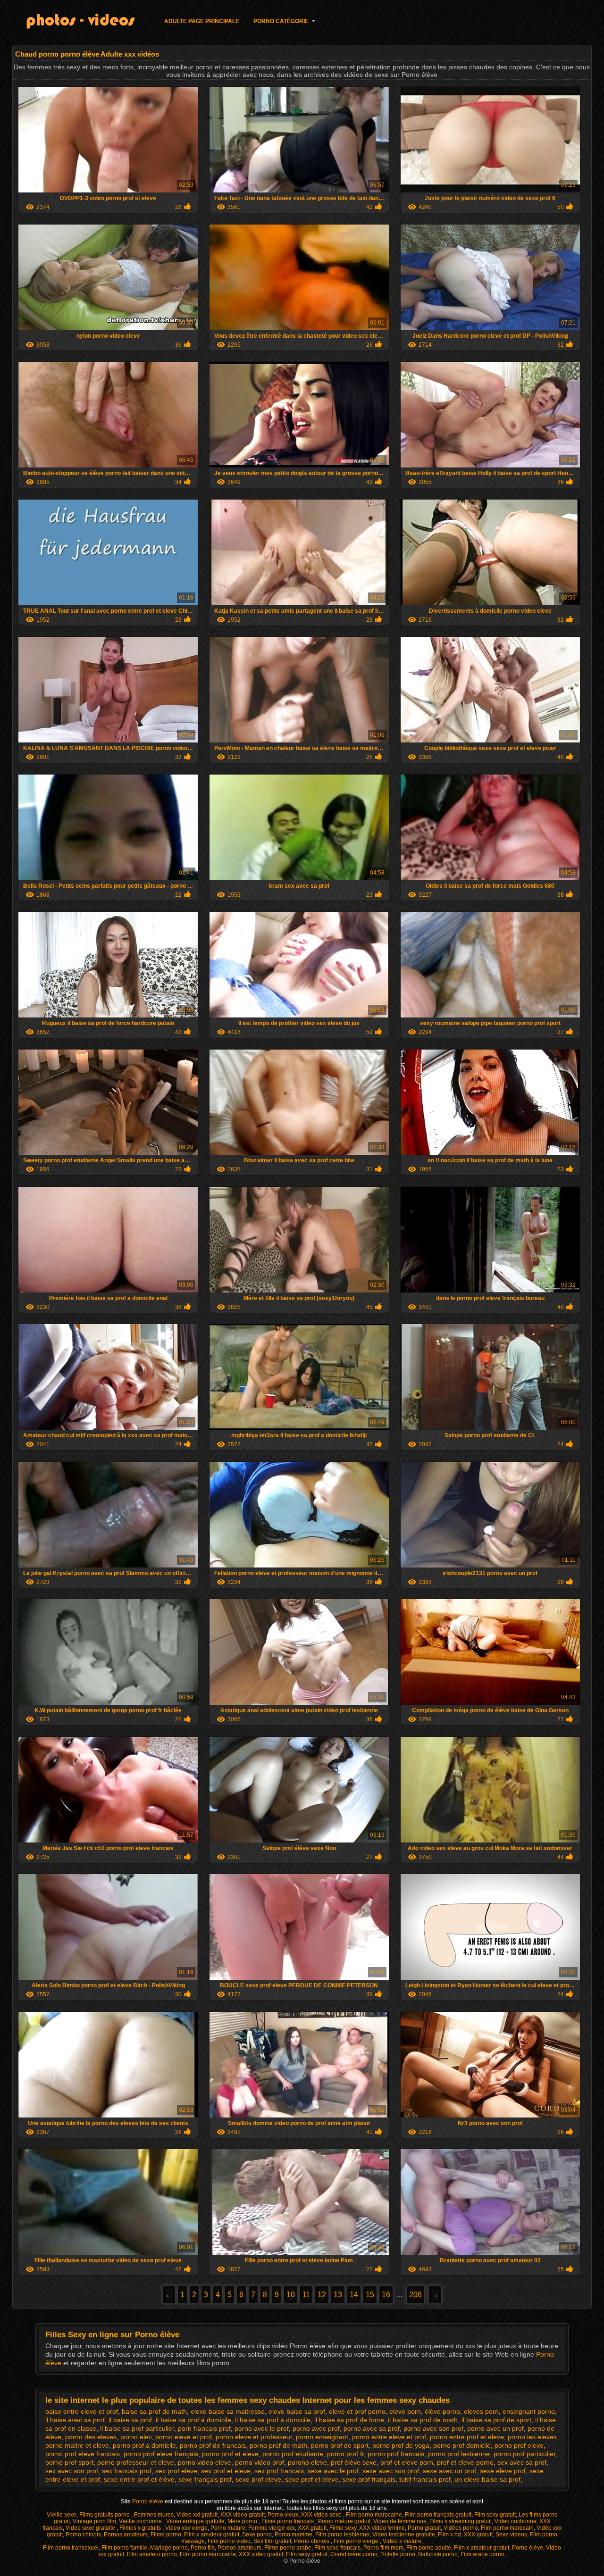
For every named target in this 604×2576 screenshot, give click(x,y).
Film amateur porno (152, 2554)
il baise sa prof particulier (137, 2428)
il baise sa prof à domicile (193, 2420)
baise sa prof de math (154, 2411)
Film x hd (449, 2534)
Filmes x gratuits (141, 2528)
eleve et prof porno (357, 2411)
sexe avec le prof (333, 2471)
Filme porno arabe (288, 2548)
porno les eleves (532, 2437)
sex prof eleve (176, 2471)
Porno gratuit (424, 2528)
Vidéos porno (461, 2528)
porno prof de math (278, 2445)
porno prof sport (69, 2462)
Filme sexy (343, 2528)
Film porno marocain (507, 2528)
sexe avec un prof (449, 2471)
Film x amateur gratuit (212, 2534)
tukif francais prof (425, 2479)
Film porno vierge (357, 2541)
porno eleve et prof (184, 2437)
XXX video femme (382, 2528)
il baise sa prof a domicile (273, 2420)
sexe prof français (369, 2479)
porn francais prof (204, 2428)
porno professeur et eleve (136, 2462)
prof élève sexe (354, 2462)
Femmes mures (154, 2515)
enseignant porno (529, 2411)
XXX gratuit (312, 2528)
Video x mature (402, 2541)
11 (306, 2295)
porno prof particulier (524, 2454)
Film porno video (229, 2541)
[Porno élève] (86, 23)
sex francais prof (127, 2471)
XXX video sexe (322, 2515)
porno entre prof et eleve (467, 2437)
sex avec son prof (72, 2471)
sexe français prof (205, 2479)
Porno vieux (283, 2515)
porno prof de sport (340, 2445)
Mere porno (243, 2521)
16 (386, 2295)
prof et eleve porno (465, 2462)
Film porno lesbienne (342, 2534)
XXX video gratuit (243, 2515)
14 (354, 2295)
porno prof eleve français (161, 2454)
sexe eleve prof (503, 2471)
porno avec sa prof (372, 2428)
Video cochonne (516, 2521)
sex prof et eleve (226, 2471)
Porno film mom (383, 2548)
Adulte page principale (202, 21)
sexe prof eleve (258, 2479)
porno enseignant (322, 2437)
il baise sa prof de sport (496, 2420)
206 (415, 2295)
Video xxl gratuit (197, 2515)
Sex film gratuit (272, 2541)
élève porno (442, 2411)
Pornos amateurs (126, 2534)
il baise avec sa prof (75, 2420)
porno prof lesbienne (459, 2454)
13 (338, 2295)
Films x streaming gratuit (461, 2521)
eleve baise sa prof (297, 2411)
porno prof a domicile (144, 2445)
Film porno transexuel (71, 2548)
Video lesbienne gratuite (404, 2534)
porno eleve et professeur (254, 2437)
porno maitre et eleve (77, 2445)
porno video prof (260, 2462)
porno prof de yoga (401, 2445)
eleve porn (405, 2411)
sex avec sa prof (522, 2462)
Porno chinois (83, 2534)
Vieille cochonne (141, 2521)
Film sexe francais (337, 2548)
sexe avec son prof (391, 2471)
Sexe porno (257, 2534)
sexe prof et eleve (312, 2479)
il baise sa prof (130, 2420)
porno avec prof (316, 2428)
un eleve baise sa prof (487, 2479)
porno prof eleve (519, 2445)
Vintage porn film (94, 2521)
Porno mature (228, 2528)
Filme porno (166, 2534)
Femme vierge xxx (272, 2528)
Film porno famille (124, 2548)
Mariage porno (169, 2548)
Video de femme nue (400, 2521)
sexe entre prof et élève (139, 2479)
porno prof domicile (462, 2445)
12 (322, 2295)
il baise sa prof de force (349, 2420)
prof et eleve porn (407, 2462)
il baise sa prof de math (423, 2420)
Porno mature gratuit (344, 2521)
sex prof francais (279, 2471)
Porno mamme (294, 2534)
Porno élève (148, 2501)
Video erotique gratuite (195, 2521)
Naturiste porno (438, 2554)
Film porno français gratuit (438, 2515)
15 (370, 2295)
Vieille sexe (62, 2515)
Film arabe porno (482, 2554)
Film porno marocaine (374, 2515)
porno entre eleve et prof (389, 2437)
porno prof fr (345, 2454)
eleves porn (481, 2411)
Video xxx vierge (186, 2528)
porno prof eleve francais (83, 2454)
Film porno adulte (429, 2548)
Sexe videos (511, 2534)
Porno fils (203, 2548)
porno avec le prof (262, 2428)
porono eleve (307, 2462)
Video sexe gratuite (91, 2528)
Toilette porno (398, 2554)
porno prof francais (396, 2454)
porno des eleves (91, 2437)
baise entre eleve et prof (82, 2411)
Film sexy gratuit (495, 2515)
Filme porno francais (288, 2521)
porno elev (136, 2437)
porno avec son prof (433, 2428)
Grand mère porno (354, 2554)
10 (291, 2295)
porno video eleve (205, 2462)
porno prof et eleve (230, 2454)
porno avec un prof (495, 2428)
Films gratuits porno (105, 2515)
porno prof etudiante (293, 2454)
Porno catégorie (281, 21)
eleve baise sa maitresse (228, 2411)
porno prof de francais (213, 2445)
